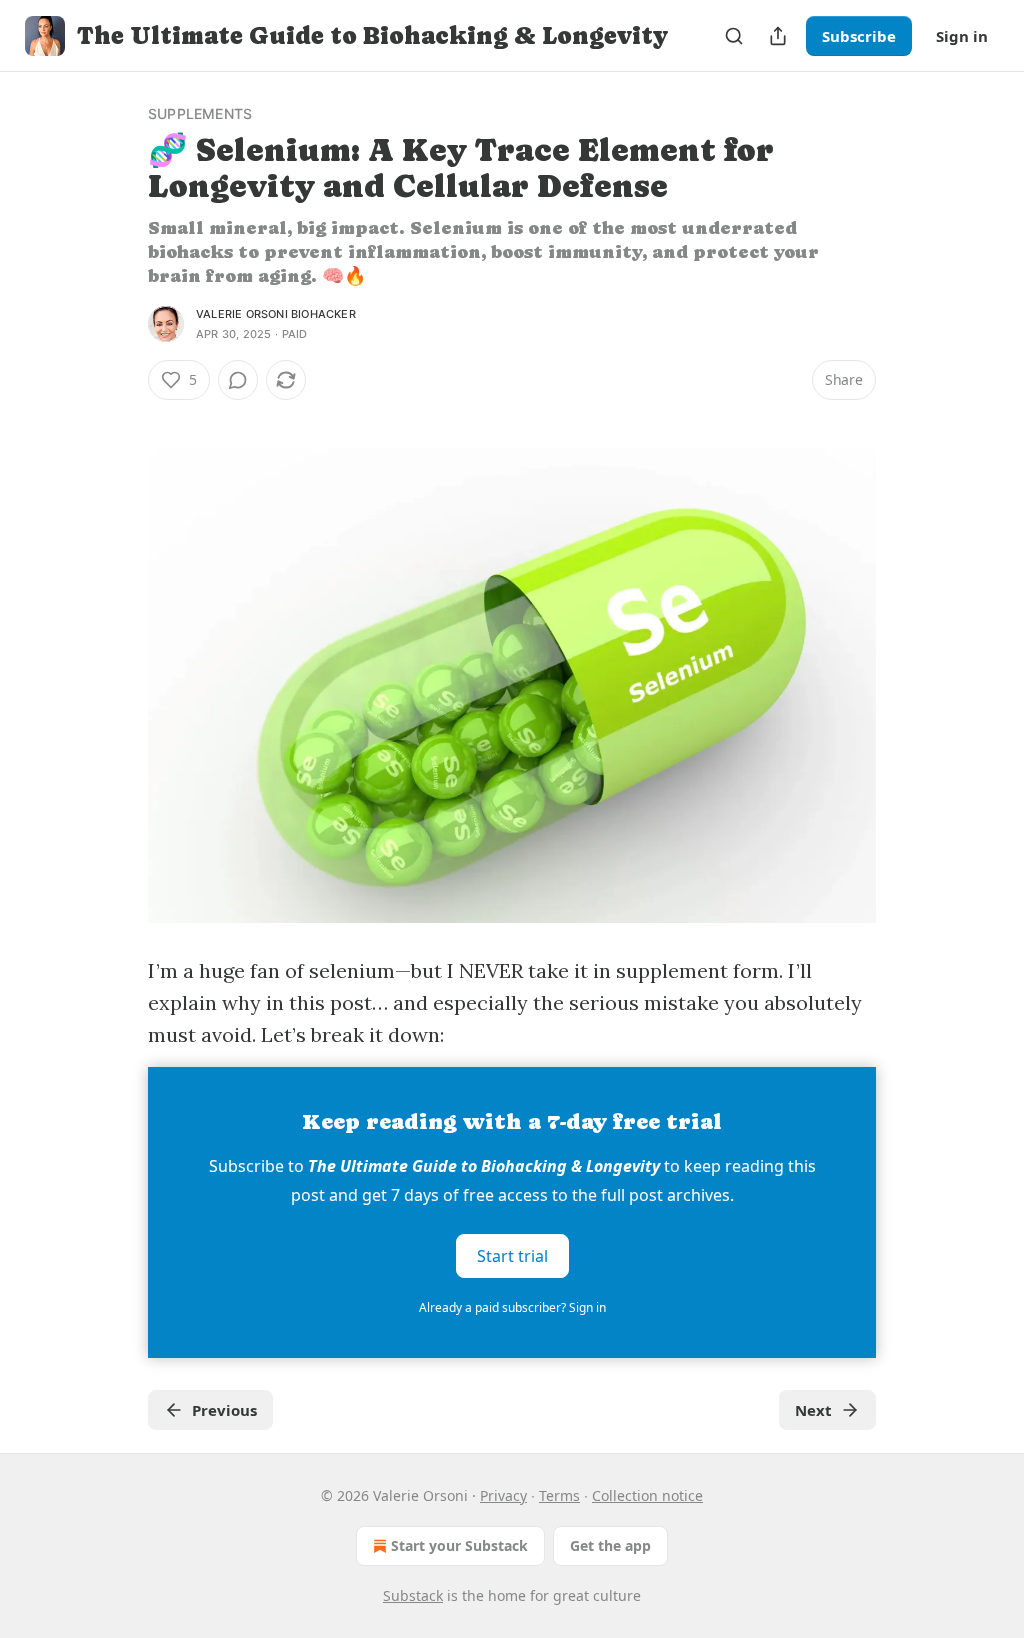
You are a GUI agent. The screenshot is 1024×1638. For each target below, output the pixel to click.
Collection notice (647, 1495)
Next (813, 1410)
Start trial (512, 1256)
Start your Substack (459, 1545)
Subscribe (859, 36)
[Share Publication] (778, 36)
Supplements (200, 113)
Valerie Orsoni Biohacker (276, 314)
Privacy (503, 1495)
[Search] (734, 36)
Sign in (962, 36)
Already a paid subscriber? (512, 1307)
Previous (224, 1410)
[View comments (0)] (238, 380)
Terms (559, 1495)
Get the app (610, 1545)
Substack (413, 1595)
